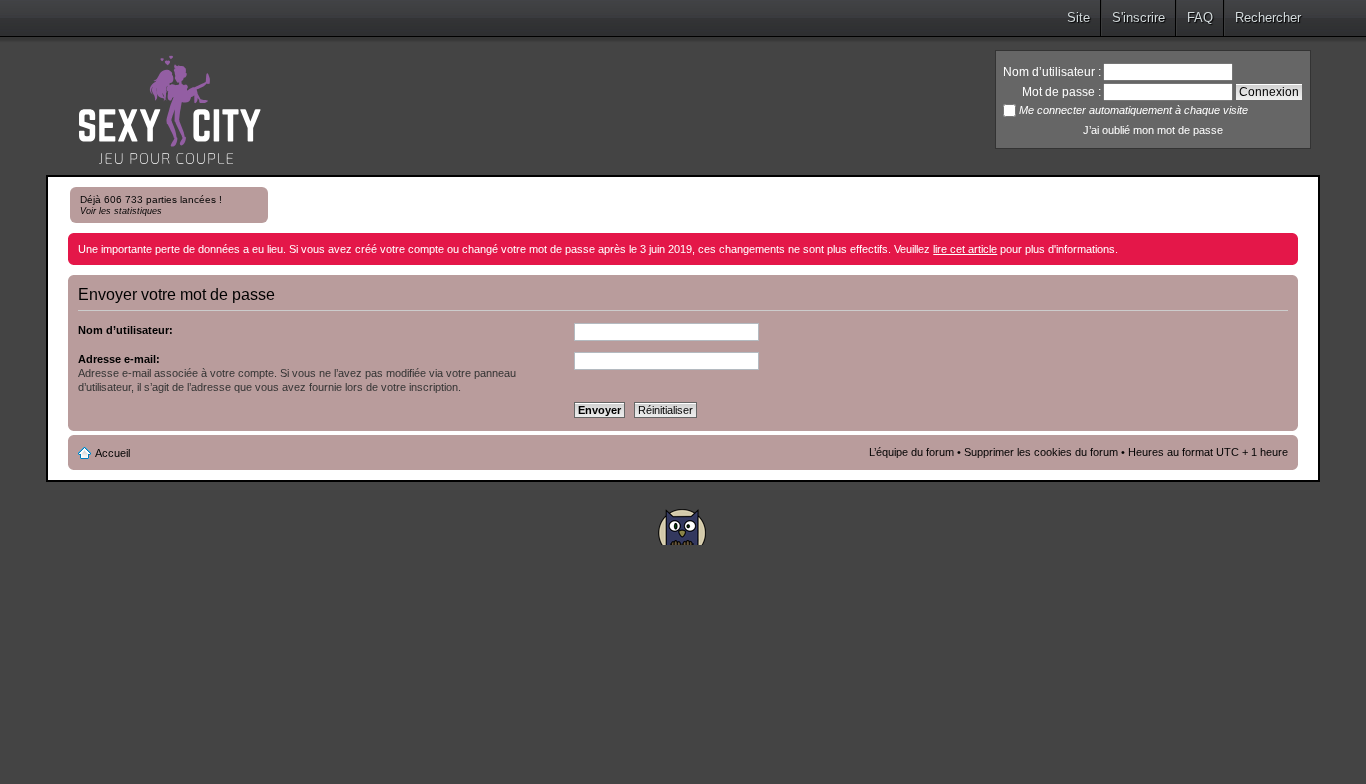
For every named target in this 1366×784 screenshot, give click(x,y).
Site (1078, 17)
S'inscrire (1138, 17)
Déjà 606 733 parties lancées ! (151, 205)
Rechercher (1268, 17)
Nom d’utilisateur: (125, 330)
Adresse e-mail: (119, 359)
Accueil (112, 453)
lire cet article (965, 249)
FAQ (1200, 17)
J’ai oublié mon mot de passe (1153, 130)
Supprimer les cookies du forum (1041, 452)
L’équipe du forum (911, 452)
